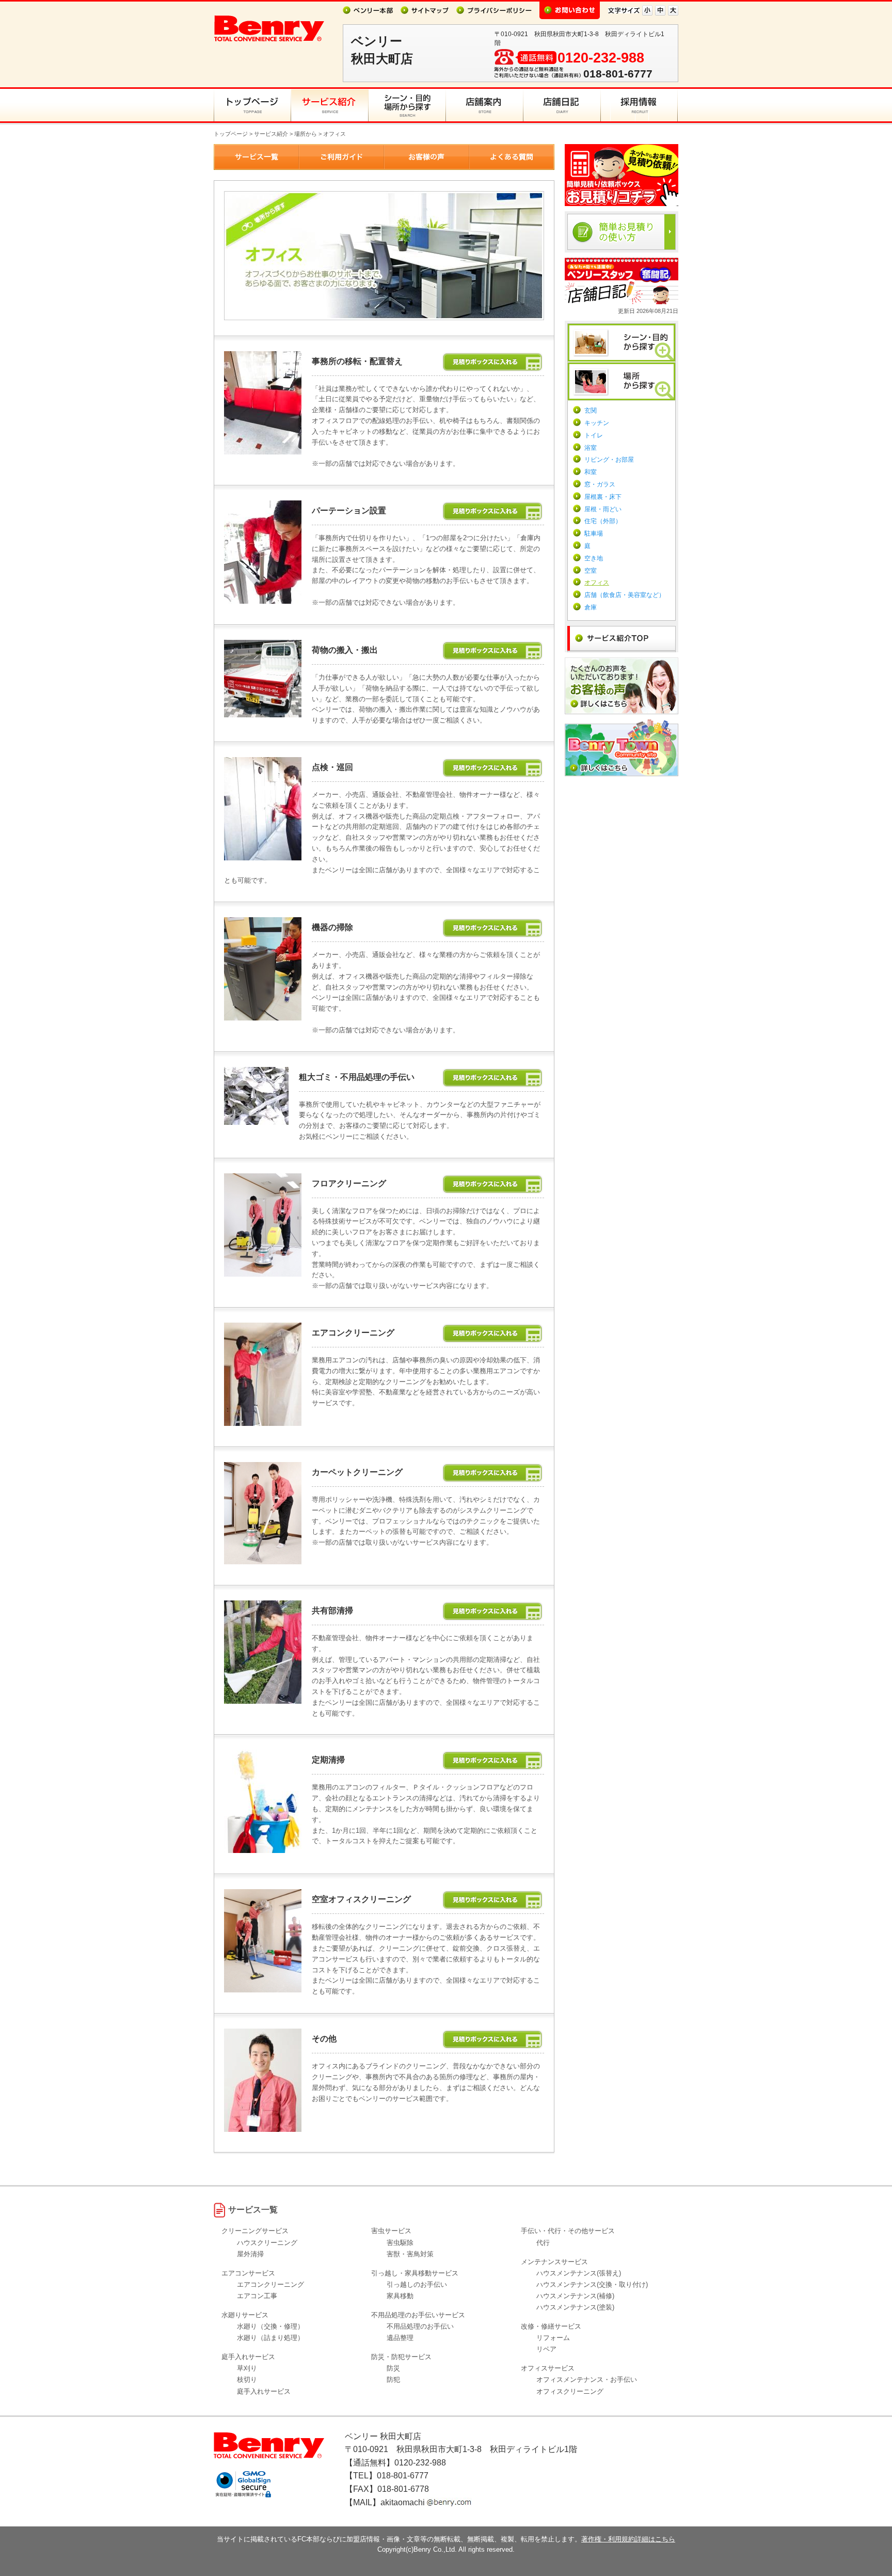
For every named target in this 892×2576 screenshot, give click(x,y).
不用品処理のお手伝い (420, 2326)
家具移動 (400, 2296)
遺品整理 (400, 2338)
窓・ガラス (600, 484)
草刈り (247, 2368)
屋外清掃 (250, 2254)
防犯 (393, 2379)
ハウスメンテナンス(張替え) (579, 2273)
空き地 (594, 558)
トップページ (231, 134)
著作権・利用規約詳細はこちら (628, 2539)
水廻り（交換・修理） (270, 2326)
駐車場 (594, 533)
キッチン (597, 423)
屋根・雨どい (603, 509)
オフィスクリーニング (570, 2391)
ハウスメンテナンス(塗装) (575, 2307)
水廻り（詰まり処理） (270, 2338)
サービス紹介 (271, 134)
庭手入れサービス (264, 2391)
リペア (546, 2349)
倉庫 (591, 607)
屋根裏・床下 (603, 497)
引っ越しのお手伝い (417, 2284)
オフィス (597, 583)
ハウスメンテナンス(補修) (575, 2296)
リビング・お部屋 (609, 460)
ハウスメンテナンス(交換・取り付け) (592, 2284)
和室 (591, 472)
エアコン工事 (257, 2296)
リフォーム (553, 2338)
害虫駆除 (400, 2243)
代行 (543, 2243)
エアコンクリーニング (270, 2284)
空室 (591, 571)
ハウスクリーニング (267, 2243)
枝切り (247, 2379)
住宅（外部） (603, 521)
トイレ (594, 435)
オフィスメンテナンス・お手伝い (587, 2379)
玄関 (591, 411)
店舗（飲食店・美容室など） (625, 595)
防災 (393, 2368)
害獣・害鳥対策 (410, 2254)
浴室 (591, 448)
